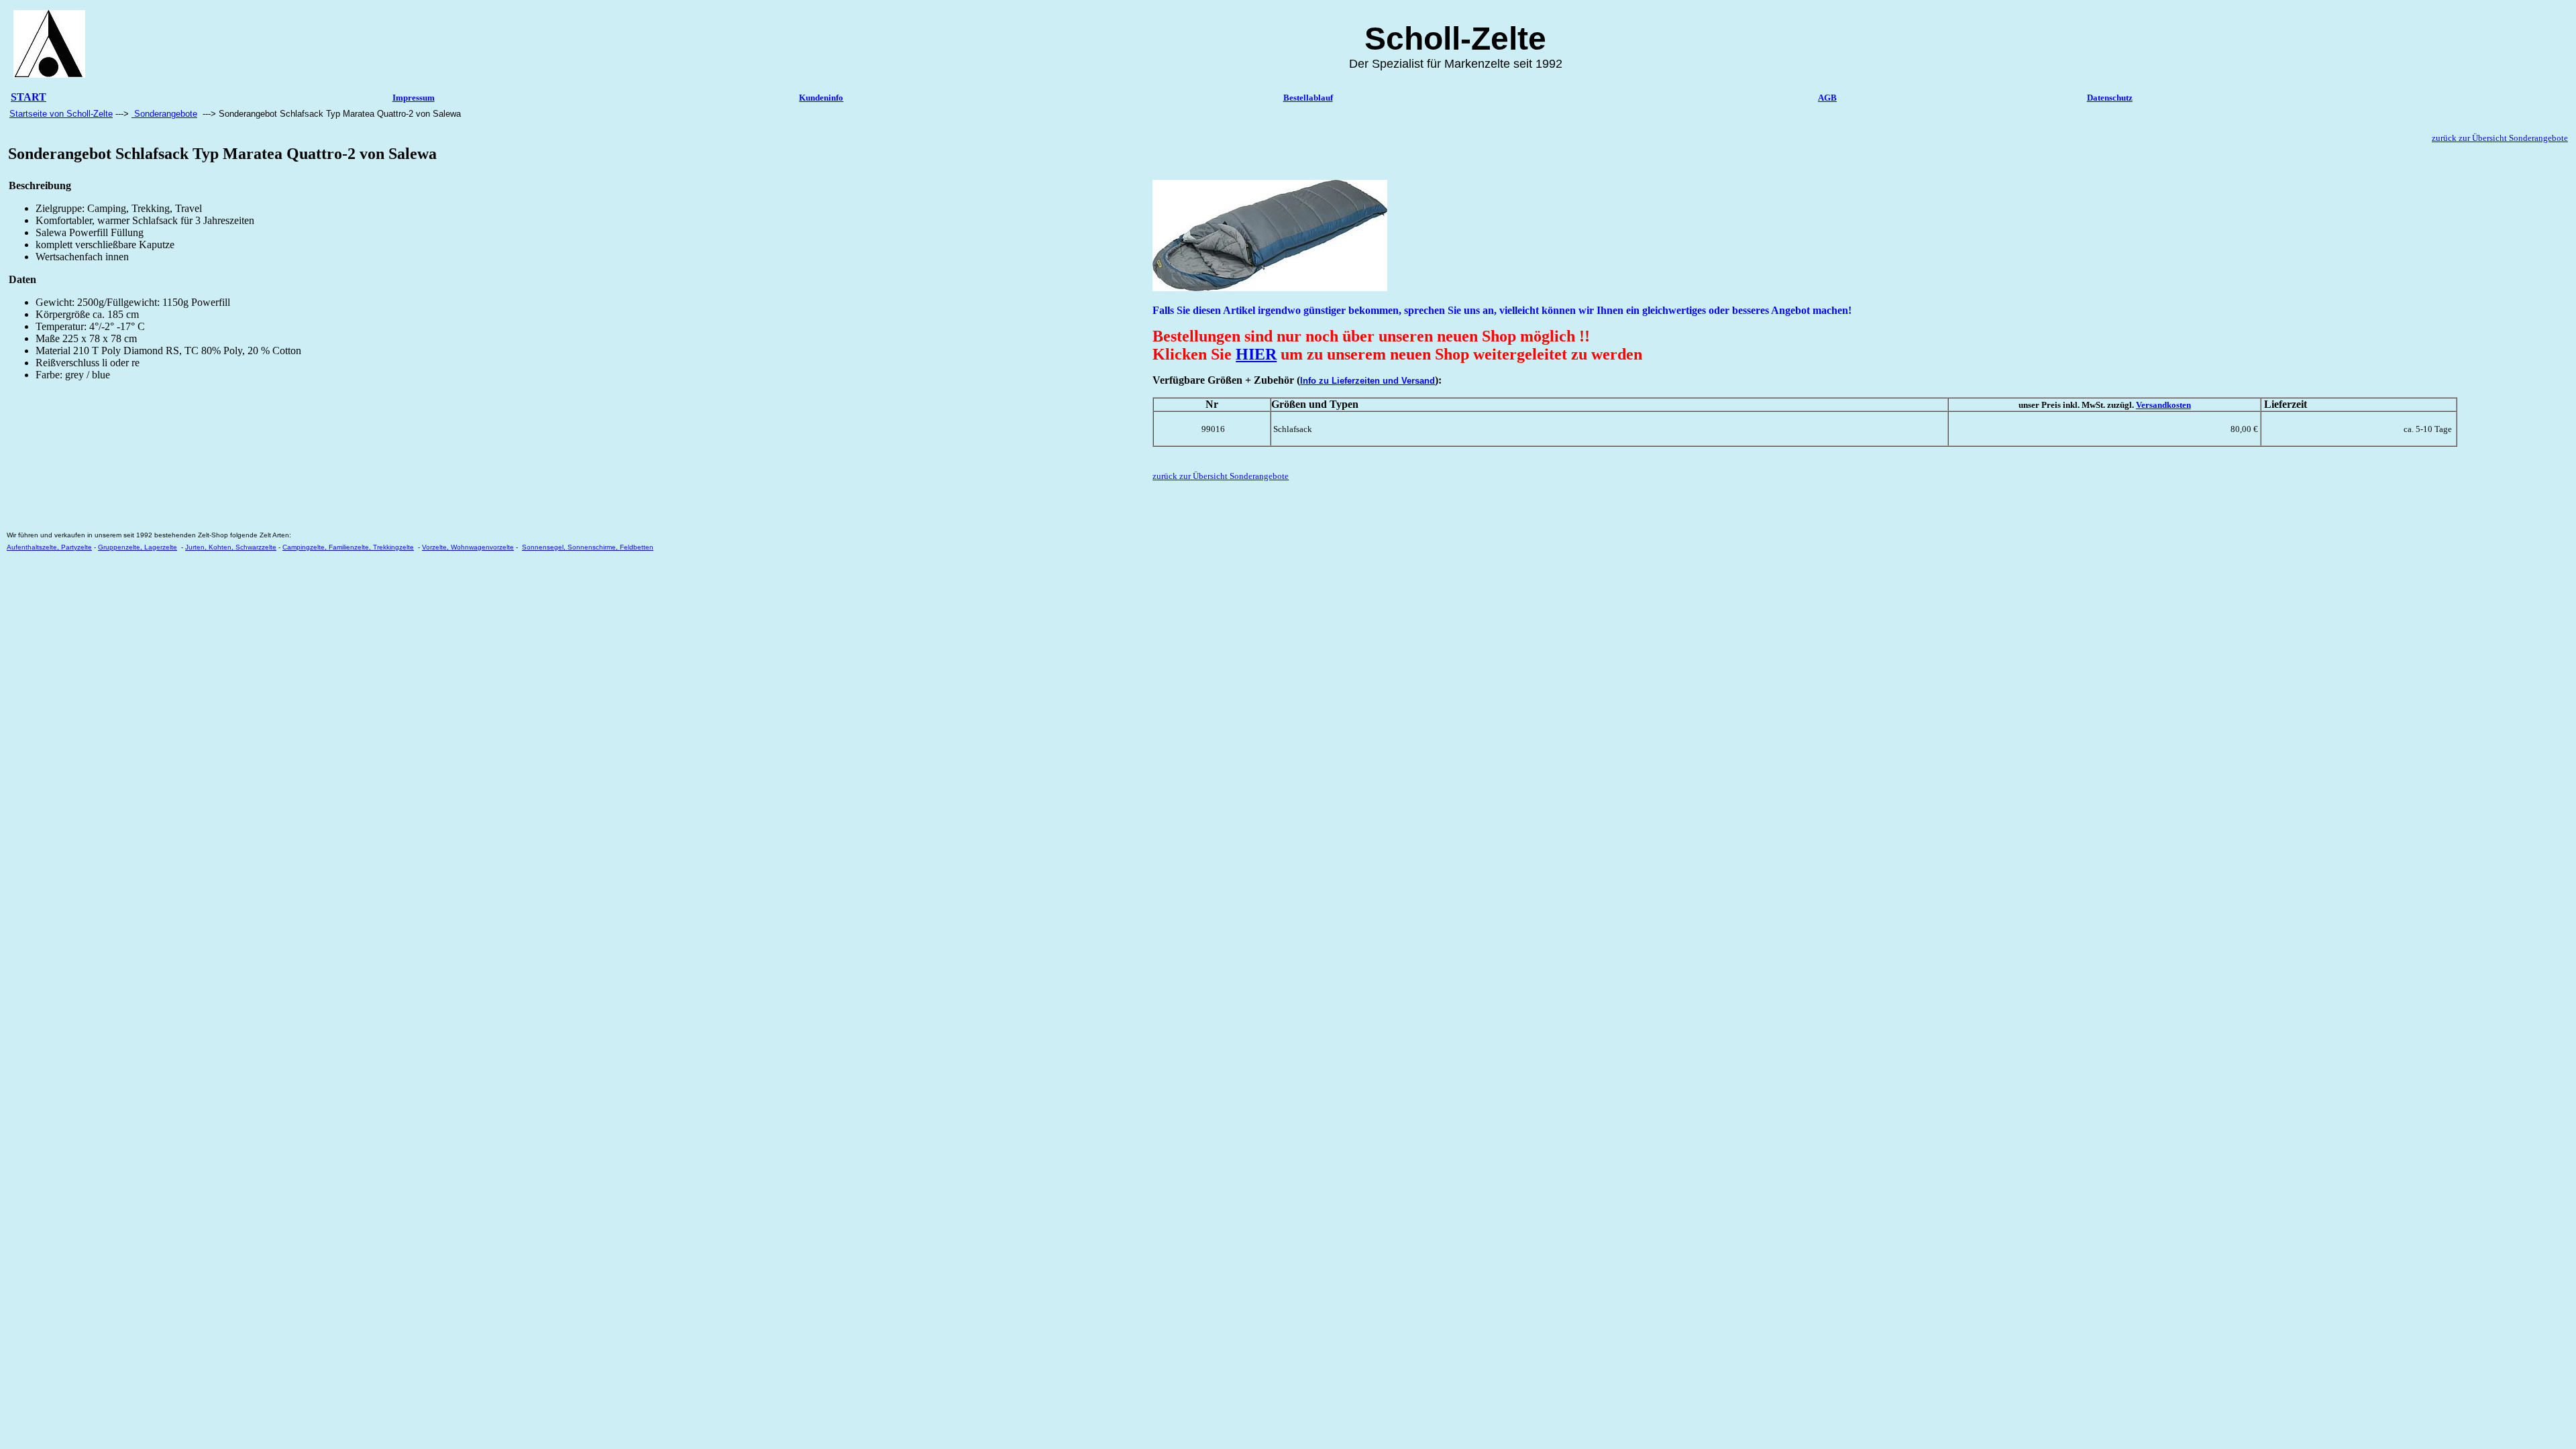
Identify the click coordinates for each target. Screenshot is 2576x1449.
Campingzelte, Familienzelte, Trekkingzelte (348, 547)
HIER (1256, 354)
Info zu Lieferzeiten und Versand (1367, 381)
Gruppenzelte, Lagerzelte (138, 547)
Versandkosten (2163, 405)
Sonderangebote (164, 114)
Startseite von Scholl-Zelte (61, 114)
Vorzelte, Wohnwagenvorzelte (468, 547)
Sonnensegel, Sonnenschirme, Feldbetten (588, 547)
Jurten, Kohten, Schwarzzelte (231, 547)
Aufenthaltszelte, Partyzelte (49, 547)
